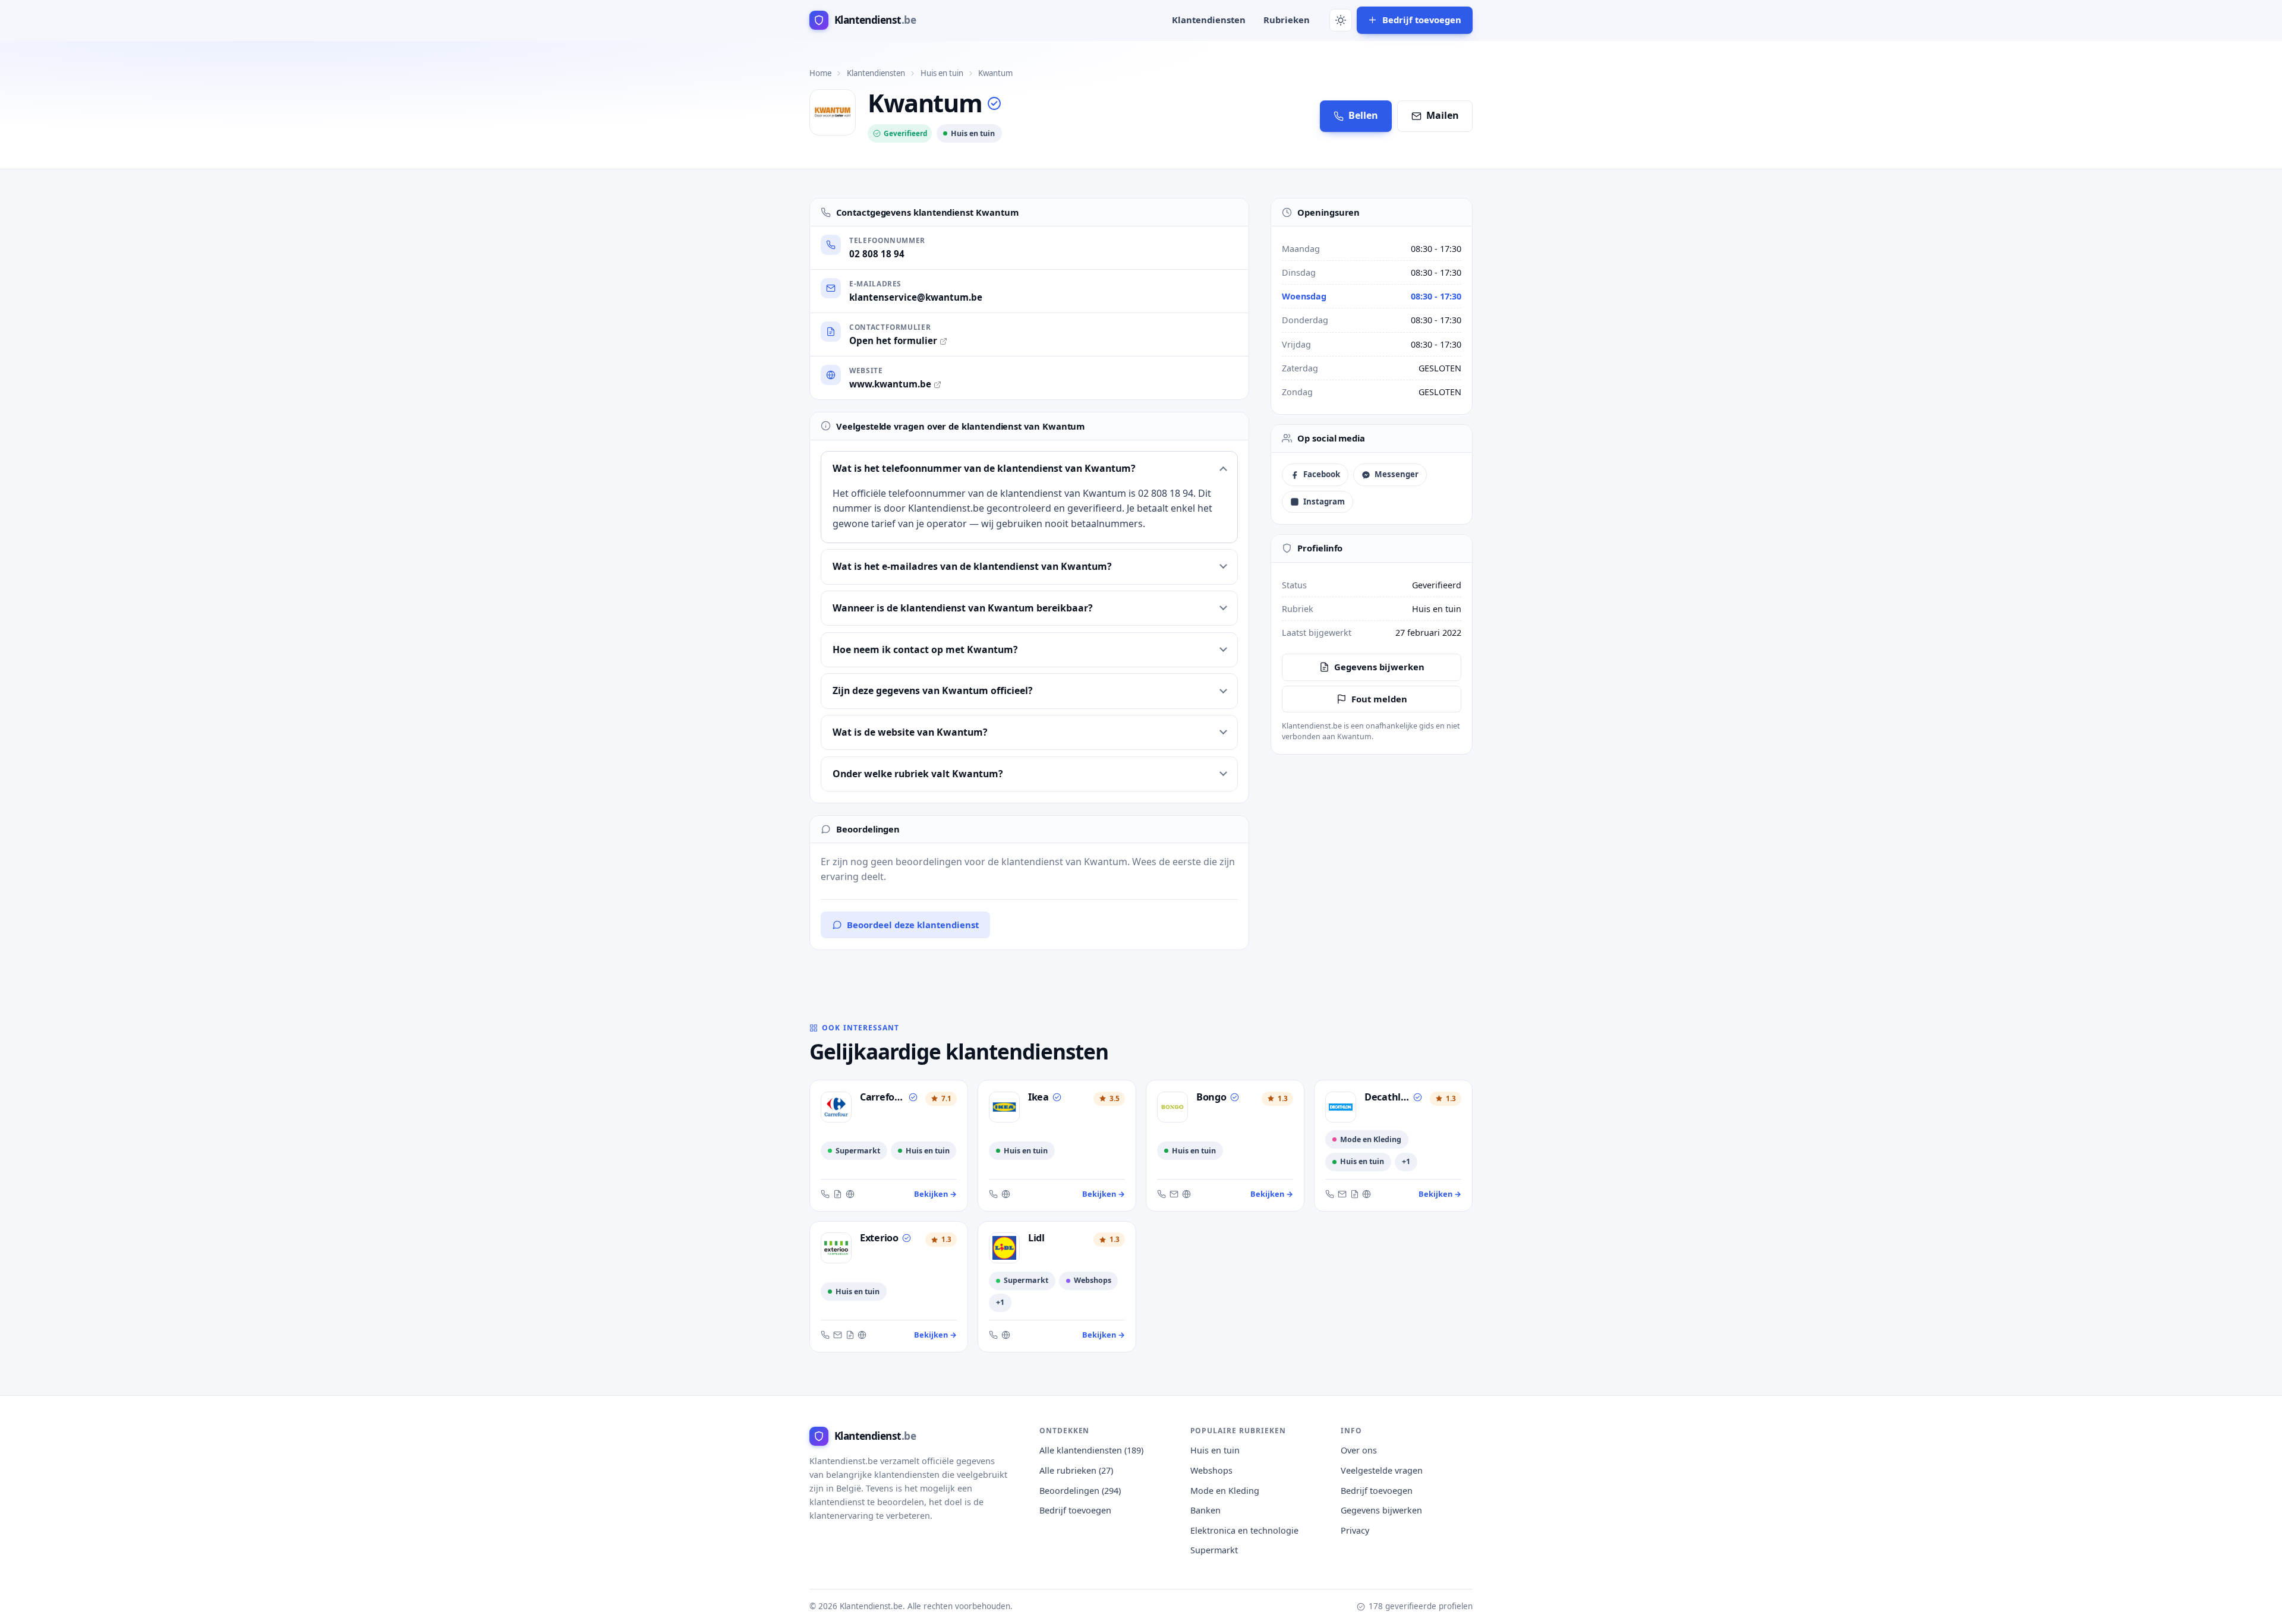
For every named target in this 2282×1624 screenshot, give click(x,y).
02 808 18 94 (877, 254)
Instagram (1324, 502)
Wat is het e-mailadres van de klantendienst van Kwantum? (972, 566)
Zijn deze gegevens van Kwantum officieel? (933, 690)
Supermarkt (1214, 1550)
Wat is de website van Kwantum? (910, 732)
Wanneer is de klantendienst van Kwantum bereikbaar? (963, 608)
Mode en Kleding (1225, 1491)
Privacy (1355, 1530)
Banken (1205, 1510)
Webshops (1211, 1470)
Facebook (1322, 474)
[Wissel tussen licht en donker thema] (1341, 20)
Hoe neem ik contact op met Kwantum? (925, 649)
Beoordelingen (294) (1080, 1491)
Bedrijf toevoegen (1422, 20)
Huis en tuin (942, 73)
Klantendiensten (1209, 20)
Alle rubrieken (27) (1076, 1470)
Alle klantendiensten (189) (1091, 1450)
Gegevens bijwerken (1379, 667)
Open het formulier (893, 340)
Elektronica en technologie (1244, 1530)
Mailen (1443, 115)
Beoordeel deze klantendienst (913, 925)
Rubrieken (1287, 20)
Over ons (1359, 1450)
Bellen (1363, 115)
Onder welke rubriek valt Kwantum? (918, 774)
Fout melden (1379, 699)
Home (820, 73)
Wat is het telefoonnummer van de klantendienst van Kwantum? (984, 468)
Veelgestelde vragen (1382, 1470)
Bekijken (935, 1194)
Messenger (1397, 474)
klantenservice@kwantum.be (916, 297)
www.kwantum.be (890, 384)
